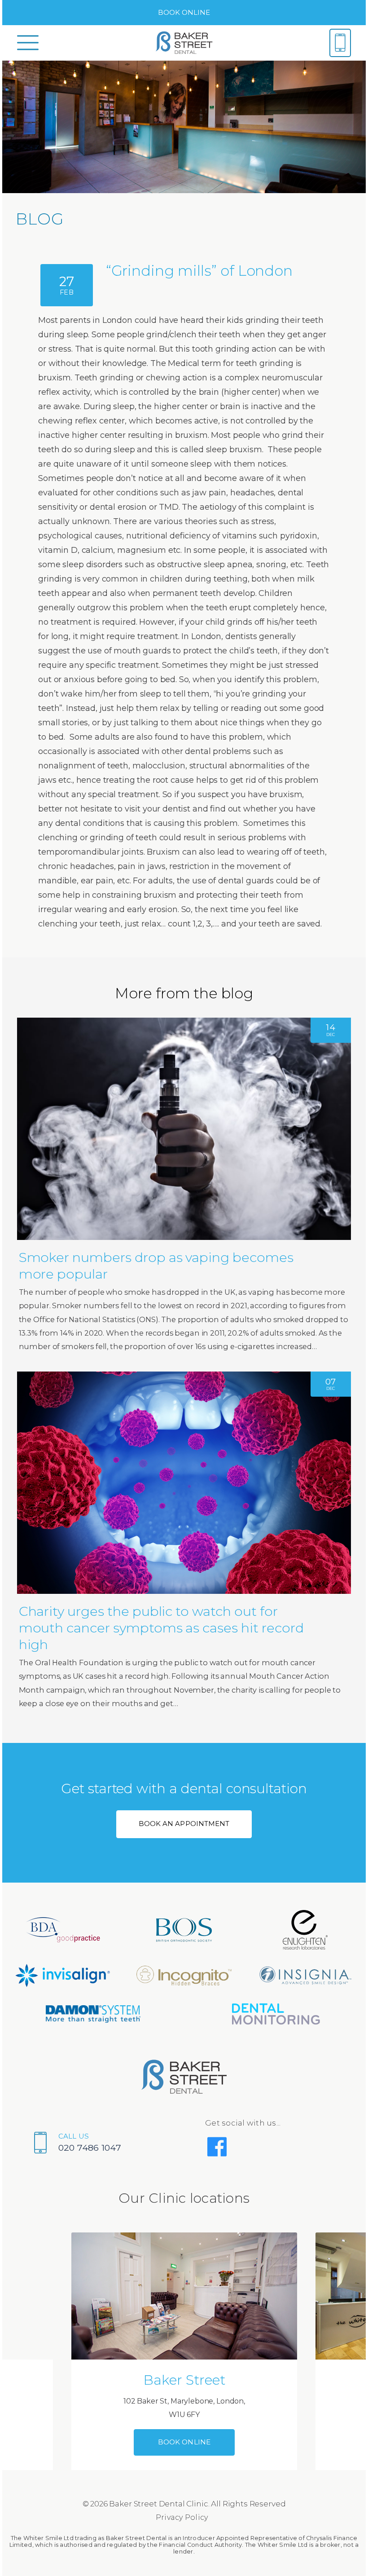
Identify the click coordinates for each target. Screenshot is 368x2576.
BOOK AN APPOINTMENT (184, 1824)
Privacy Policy (182, 2517)
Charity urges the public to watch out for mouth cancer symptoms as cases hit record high (161, 1628)
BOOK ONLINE (184, 12)
